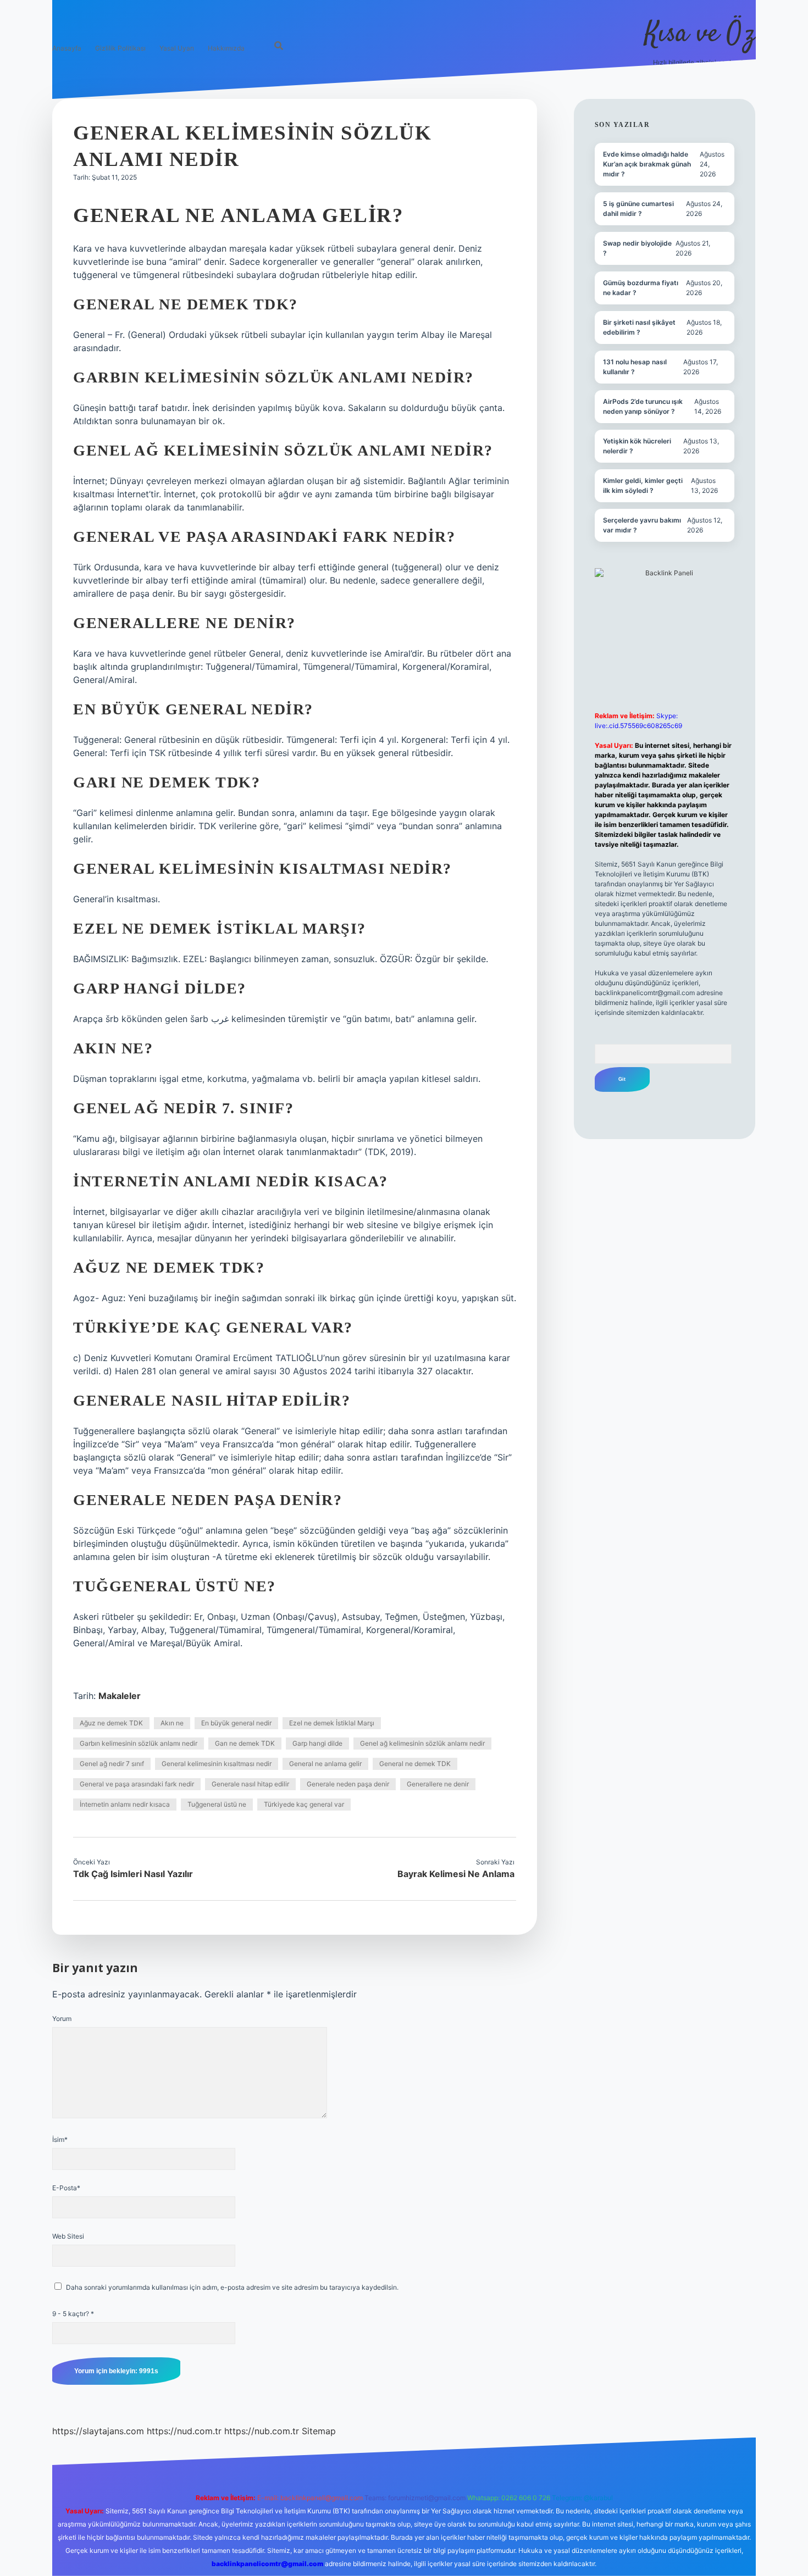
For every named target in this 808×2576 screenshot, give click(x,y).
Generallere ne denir (438, 1784)
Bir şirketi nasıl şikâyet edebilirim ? (639, 327)
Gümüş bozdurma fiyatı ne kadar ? (641, 288)
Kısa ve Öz (700, 34)
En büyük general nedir (236, 1723)
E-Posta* (66, 2188)
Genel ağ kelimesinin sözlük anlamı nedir (422, 1743)
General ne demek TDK (415, 1764)
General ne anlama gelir (325, 1764)
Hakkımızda (226, 48)
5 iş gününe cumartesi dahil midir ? (638, 209)
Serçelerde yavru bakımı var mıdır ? (642, 525)
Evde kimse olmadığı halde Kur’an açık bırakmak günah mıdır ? (647, 164)
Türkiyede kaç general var (304, 1804)
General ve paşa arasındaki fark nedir (137, 1784)
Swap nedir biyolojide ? (637, 248)
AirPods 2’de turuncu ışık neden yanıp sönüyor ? (643, 406)
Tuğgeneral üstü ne (217, 1804)
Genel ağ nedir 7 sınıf (112, 1764)
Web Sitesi (68, 2236)
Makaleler (120, 1696)
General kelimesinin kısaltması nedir (217, 1764)
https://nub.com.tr (262, 2431)
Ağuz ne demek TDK (111, 1723)
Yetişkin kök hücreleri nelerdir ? (637, 446)
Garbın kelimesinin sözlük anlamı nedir (139, 1743)
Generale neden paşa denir (348, 1784)
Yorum (62, 2019)
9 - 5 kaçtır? (73, 2314)
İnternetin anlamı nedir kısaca (125, 1804)
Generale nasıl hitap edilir (250, 1784)
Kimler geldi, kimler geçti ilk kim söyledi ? (643, 485)
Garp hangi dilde (317, 1743)
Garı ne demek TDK (245, 1743)
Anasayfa (67, 48)
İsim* (60, 2139)
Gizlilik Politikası (120, 48)
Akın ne (172, 1723)
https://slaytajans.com (98, 2431)
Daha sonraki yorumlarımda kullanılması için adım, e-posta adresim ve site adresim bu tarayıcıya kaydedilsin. (232, 2287)
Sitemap (319, 2431)
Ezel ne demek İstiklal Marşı (332, 1723)
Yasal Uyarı (177, 48)
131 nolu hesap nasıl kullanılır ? (635, 367)
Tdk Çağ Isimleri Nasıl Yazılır (133, 1874)
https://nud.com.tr (184, 2431)
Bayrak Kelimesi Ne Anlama (456, 1874)
